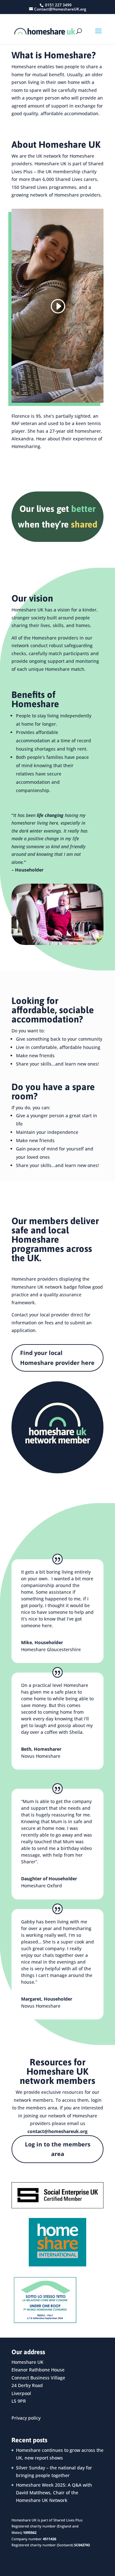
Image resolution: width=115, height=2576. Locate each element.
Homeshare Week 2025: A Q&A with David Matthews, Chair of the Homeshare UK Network (54, 2493)
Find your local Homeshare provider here (57, 1358)
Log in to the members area (58, 2149)
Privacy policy (26, 2418)
